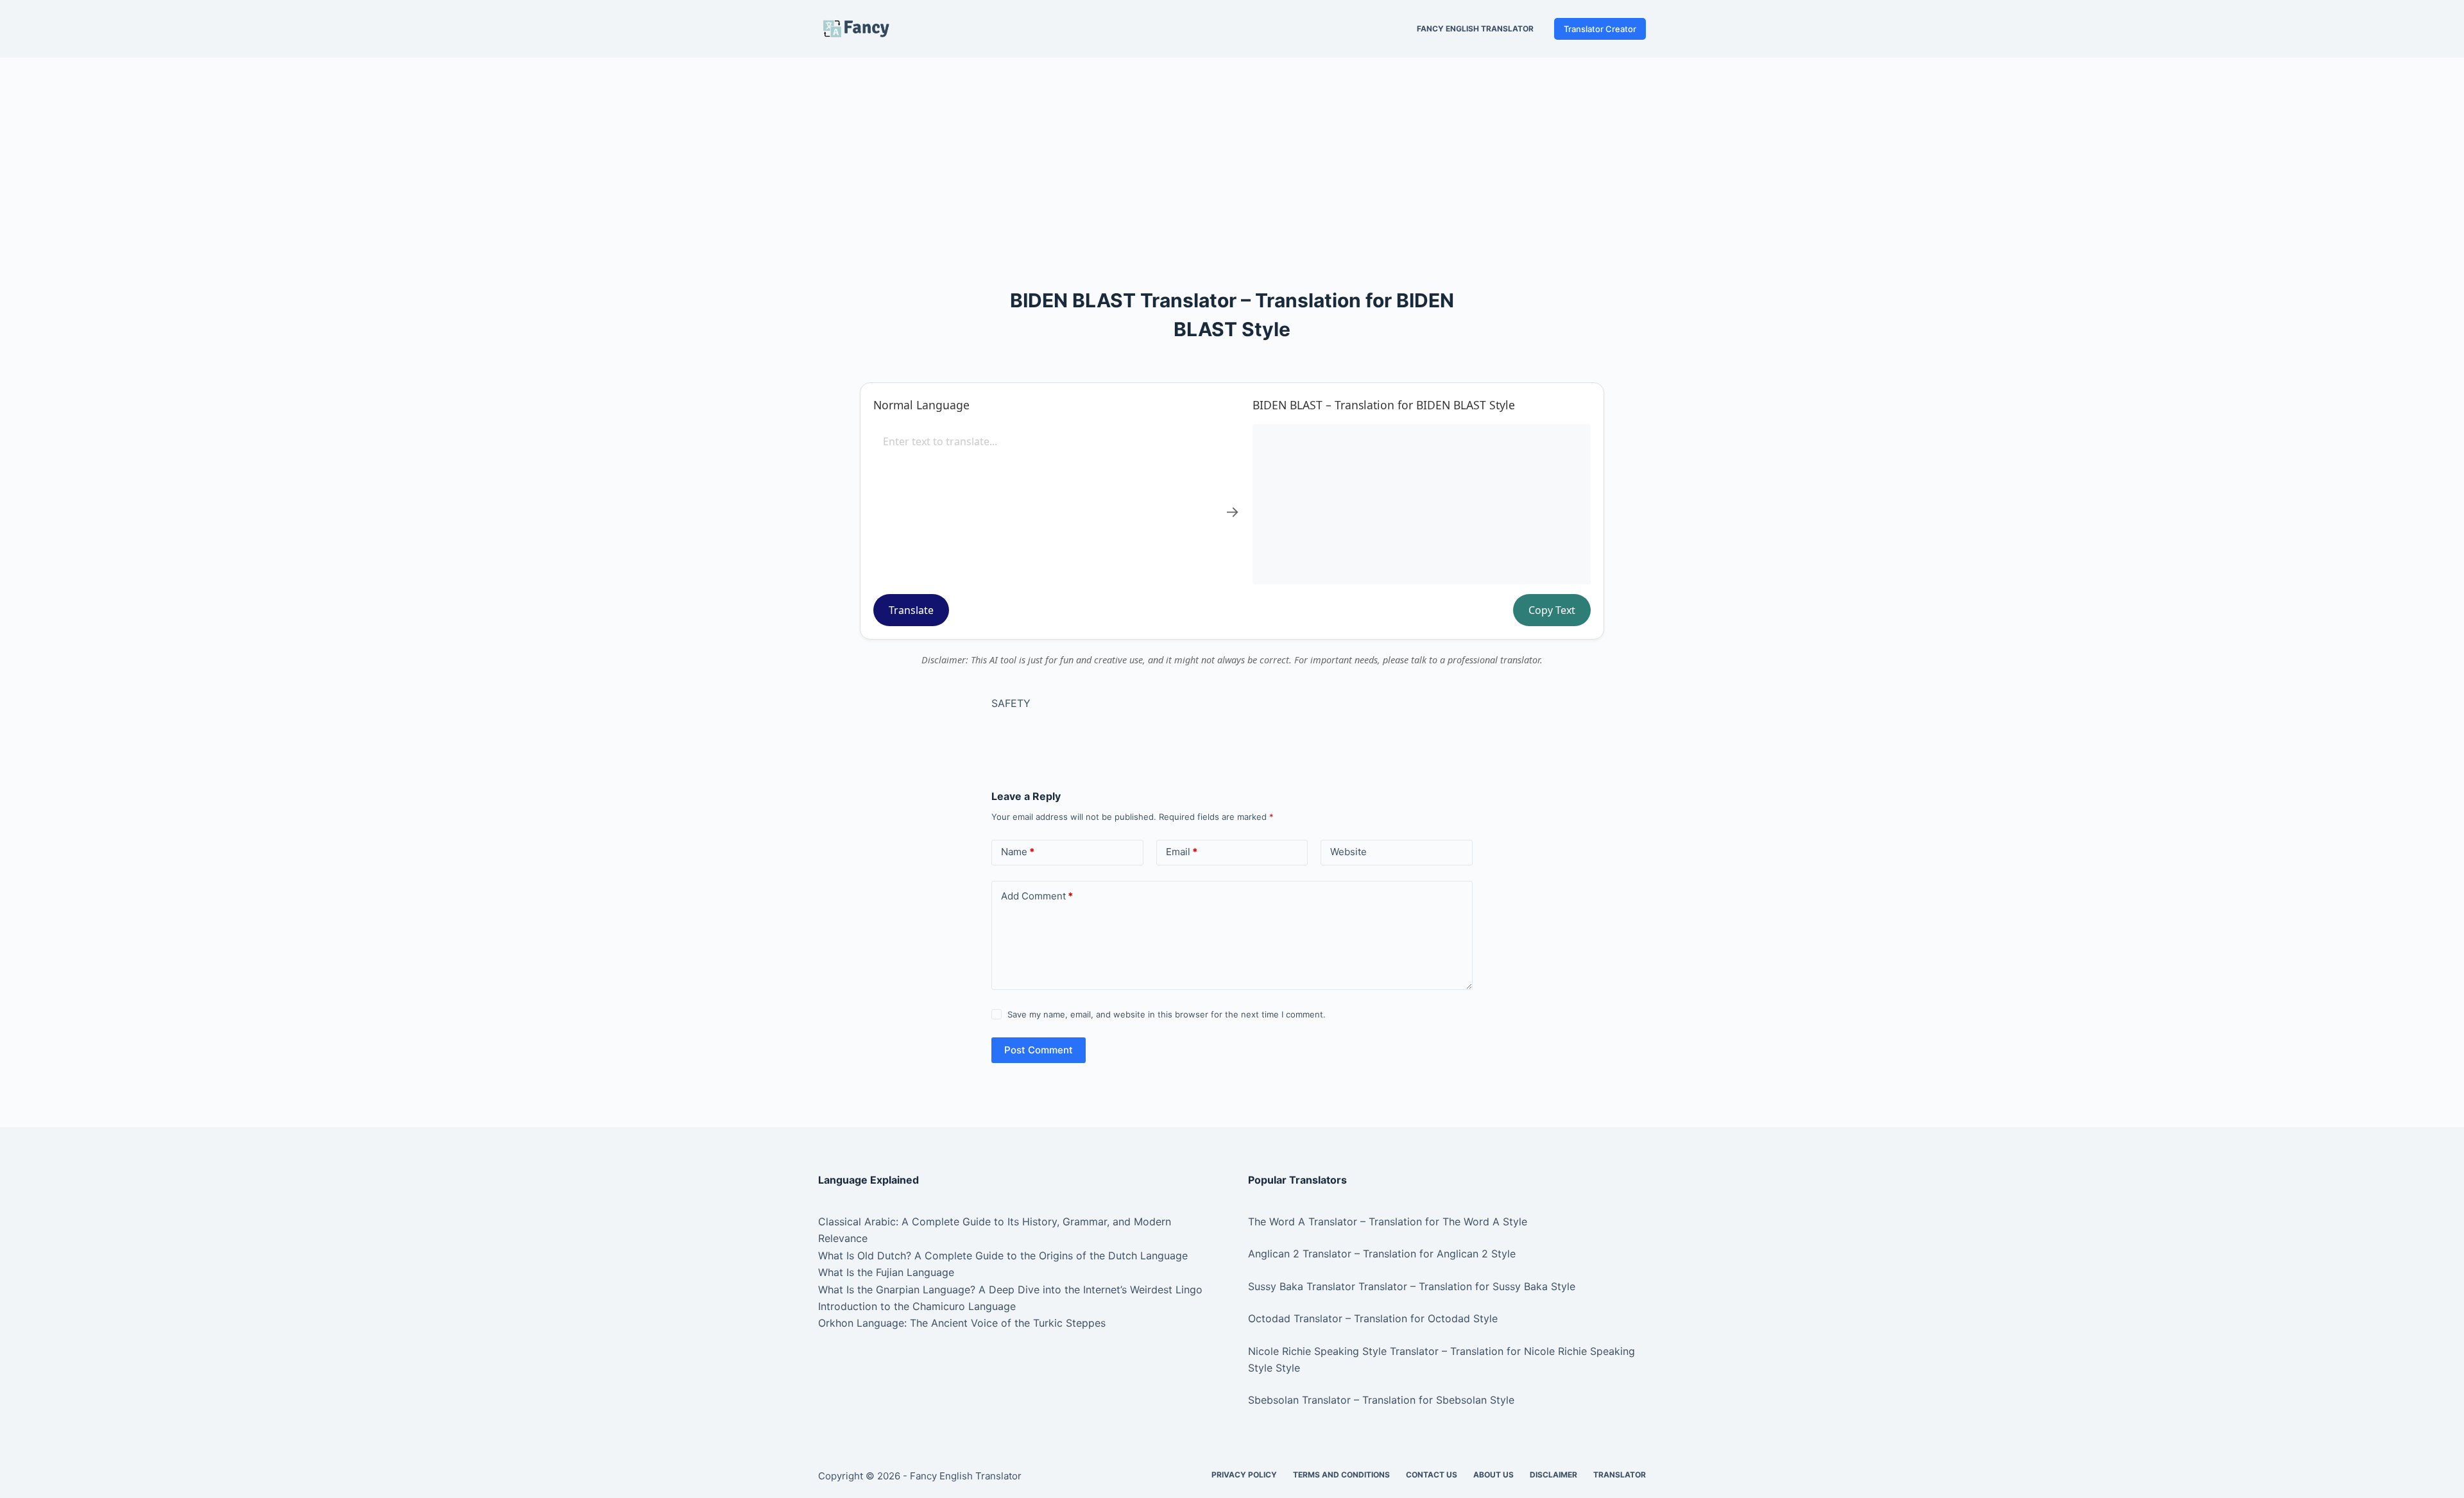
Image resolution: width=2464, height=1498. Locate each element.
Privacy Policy (1244, 1475)
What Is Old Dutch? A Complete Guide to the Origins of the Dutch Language (1003, 1255)
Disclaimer (1553, 1475)
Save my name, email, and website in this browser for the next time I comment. (1167, 1014)
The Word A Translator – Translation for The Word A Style (1388, 1221)
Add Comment (1037, 896)
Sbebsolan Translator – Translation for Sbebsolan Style (1381, 1400)
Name (1018, 852)
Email (1182, 852)
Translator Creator (1600, 29)
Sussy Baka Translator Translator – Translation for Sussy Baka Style (1412, 1286)
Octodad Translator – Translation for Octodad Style (1373, 1318)
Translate (911, 610)
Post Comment (1039, 1050)
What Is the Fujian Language (886, 1272)
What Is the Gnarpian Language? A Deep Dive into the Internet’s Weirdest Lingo (1010, 1289)
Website (1348, 852)
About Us (1493, 1475)
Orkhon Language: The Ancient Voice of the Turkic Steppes (962, 1323)
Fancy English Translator (1475, 29)
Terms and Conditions (1341, 1475)
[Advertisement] (1232, 153)
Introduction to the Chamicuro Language (917, 1306)
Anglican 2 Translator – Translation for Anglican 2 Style (1382, 1254)
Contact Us (1432, 1475)
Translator (1620, 1475)
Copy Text (1552, 610)
